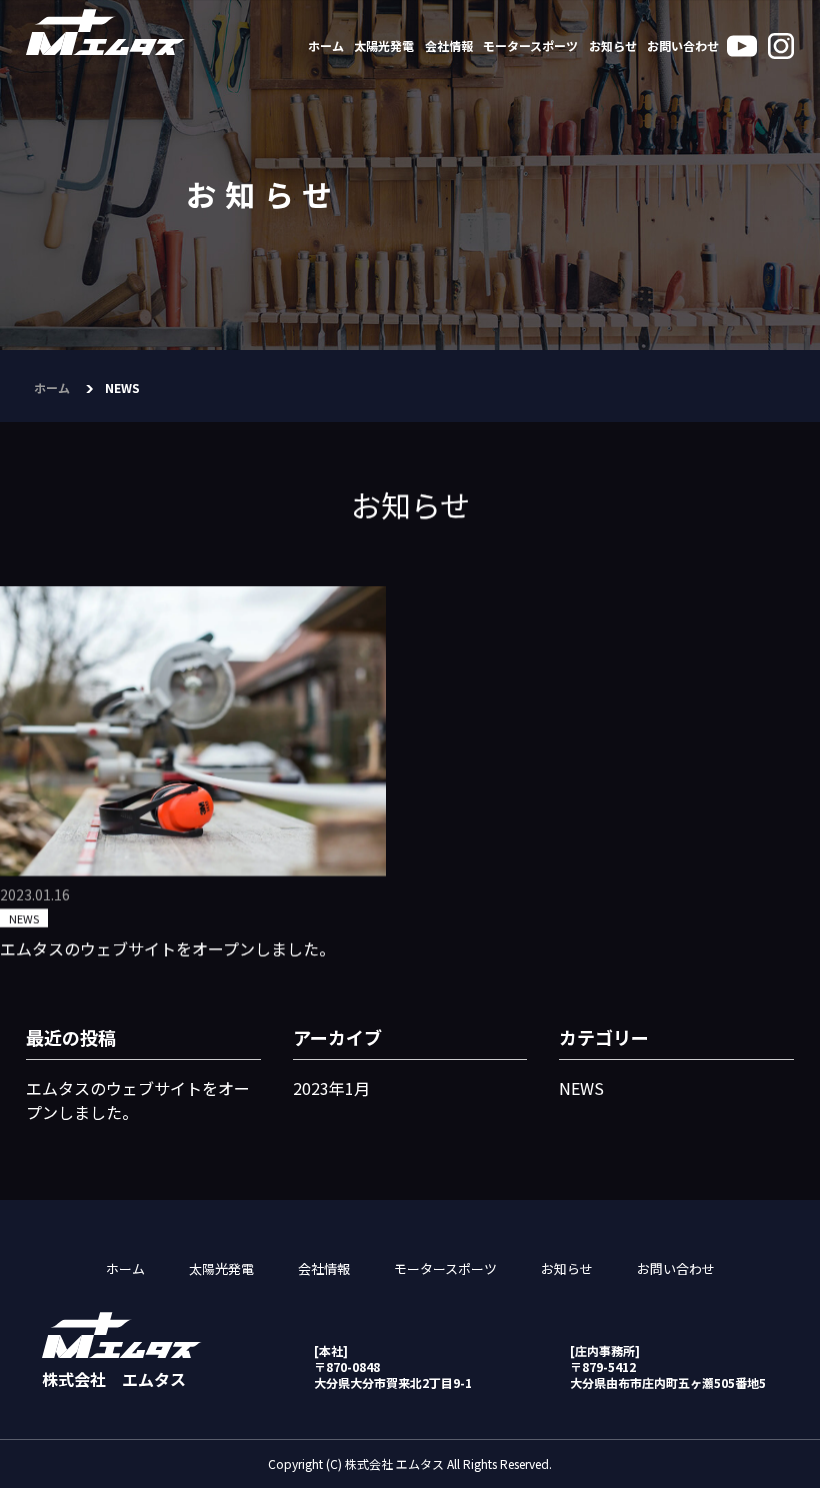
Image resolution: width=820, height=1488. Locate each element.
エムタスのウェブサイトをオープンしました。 (167, 948)
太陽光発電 (384, 45)
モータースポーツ (530, 45)
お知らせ (613, 45)
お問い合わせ (683, 45)
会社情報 (449, 45)
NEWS (24, 918)
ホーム (326, 45)
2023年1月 (331, 1088)
